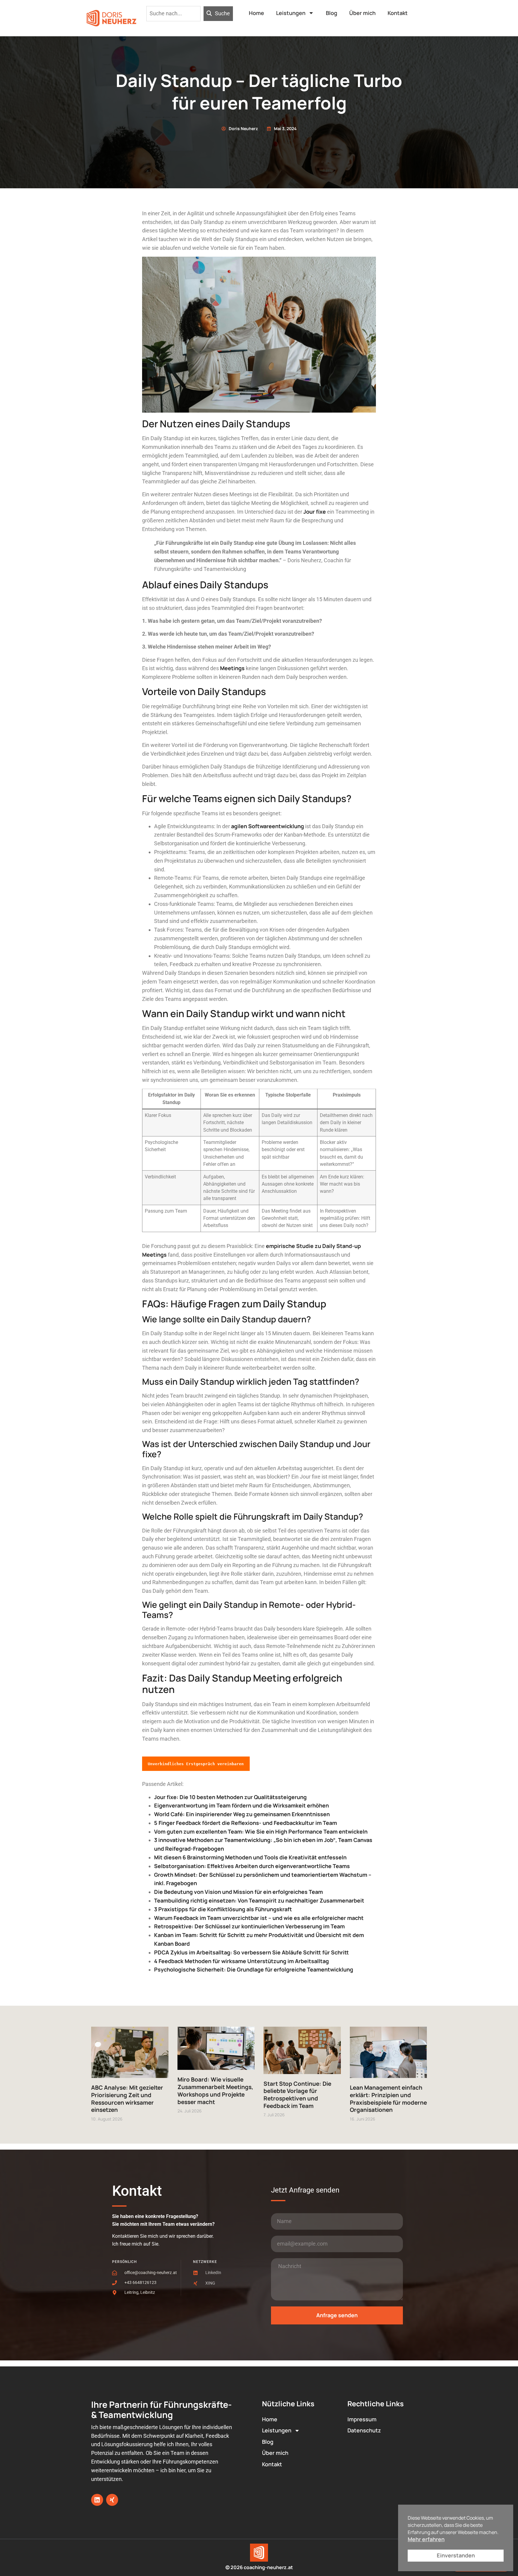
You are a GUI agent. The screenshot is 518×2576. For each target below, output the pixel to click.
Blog (332, 13)
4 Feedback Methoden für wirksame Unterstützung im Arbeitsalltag (241, 1961)
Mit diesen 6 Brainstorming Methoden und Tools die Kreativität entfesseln (250, 1857)
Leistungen (291, 13)
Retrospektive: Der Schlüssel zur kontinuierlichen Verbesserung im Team (249, 1926)
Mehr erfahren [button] (426, 2539)
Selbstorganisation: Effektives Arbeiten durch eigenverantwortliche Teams (252, 1866)
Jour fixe (315, 512)
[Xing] (112, 2500)
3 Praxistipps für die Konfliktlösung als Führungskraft (223, 1909)
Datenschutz (364, 2430)
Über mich (362, 13)
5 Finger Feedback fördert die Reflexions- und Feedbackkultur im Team (246, 1823)
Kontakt (398, 13)
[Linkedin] (97, 2500)
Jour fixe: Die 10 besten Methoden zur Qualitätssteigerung (230, 1797)
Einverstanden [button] (456, 2555)
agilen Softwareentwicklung (268, 826)
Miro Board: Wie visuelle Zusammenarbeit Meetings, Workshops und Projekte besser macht (215, 2091)
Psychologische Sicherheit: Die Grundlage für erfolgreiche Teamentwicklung (254, 1969)
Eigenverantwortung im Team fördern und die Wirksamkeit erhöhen (241, 1805)
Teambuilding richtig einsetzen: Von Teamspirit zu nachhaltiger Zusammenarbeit (259, 1900)
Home (256, 13)
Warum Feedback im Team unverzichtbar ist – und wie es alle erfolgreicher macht (259, 1918)
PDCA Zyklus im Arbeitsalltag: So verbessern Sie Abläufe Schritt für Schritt (252, 1952)
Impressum (362, 2419)
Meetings (232, 668)
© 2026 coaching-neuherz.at (259, 2567)
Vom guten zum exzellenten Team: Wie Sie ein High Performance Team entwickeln (261, 1831)
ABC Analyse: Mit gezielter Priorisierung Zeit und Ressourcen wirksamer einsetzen (127, 2099)
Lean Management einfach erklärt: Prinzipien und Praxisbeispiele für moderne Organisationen (388, 2099)
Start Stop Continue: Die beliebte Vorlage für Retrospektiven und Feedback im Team (297, 2095)
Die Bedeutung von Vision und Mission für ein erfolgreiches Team (238, 1892)
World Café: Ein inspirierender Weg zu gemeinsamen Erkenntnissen (242, 1814)
